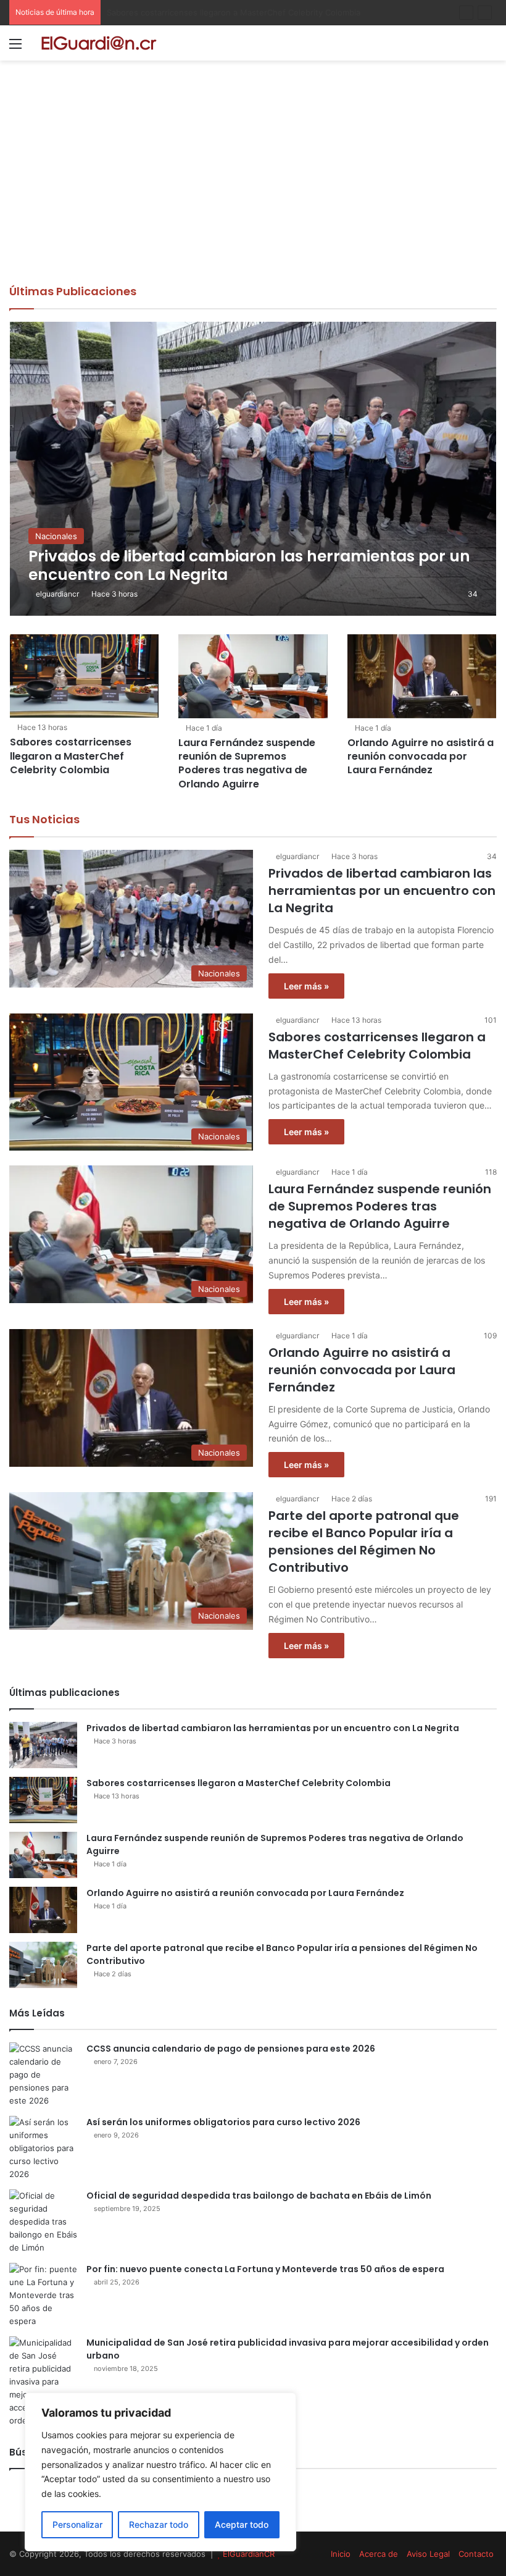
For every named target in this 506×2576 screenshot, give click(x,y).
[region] (160, 2472)
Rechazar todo (159, 2524)
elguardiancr (57, 594)
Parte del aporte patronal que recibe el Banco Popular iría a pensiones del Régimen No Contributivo (364, 1542)
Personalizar (77, 2524)
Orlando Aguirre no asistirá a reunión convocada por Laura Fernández (421, 757)
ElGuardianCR (249, 2554)
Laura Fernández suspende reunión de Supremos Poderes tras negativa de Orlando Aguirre (284, 12)
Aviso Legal (428, 2554)
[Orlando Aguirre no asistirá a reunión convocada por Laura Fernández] (422, 676)
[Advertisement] (253, 191)
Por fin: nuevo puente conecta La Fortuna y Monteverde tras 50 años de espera (265, 2269)
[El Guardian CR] (99, 43)
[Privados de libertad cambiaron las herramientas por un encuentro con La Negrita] (253, 468)
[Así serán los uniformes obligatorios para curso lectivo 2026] (43, 2148)
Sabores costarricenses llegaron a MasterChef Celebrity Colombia (71, 756)
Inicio (341, 2554)
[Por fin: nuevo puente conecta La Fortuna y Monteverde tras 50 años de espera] (43, 2295)
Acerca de (379, 2554)
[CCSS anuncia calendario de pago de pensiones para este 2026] (43, 2075)
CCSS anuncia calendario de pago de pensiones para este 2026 (231, 2049)
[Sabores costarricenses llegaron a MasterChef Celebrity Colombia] (84, 676)
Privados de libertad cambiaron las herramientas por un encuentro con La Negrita (382, 891)
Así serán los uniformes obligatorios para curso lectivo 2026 (223, 2122)
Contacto (476, 2554)
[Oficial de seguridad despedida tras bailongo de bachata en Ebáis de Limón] (43, 2222)
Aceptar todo (242, 2524)
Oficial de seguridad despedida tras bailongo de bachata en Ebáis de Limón (259, 2196)
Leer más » (306, 986)
